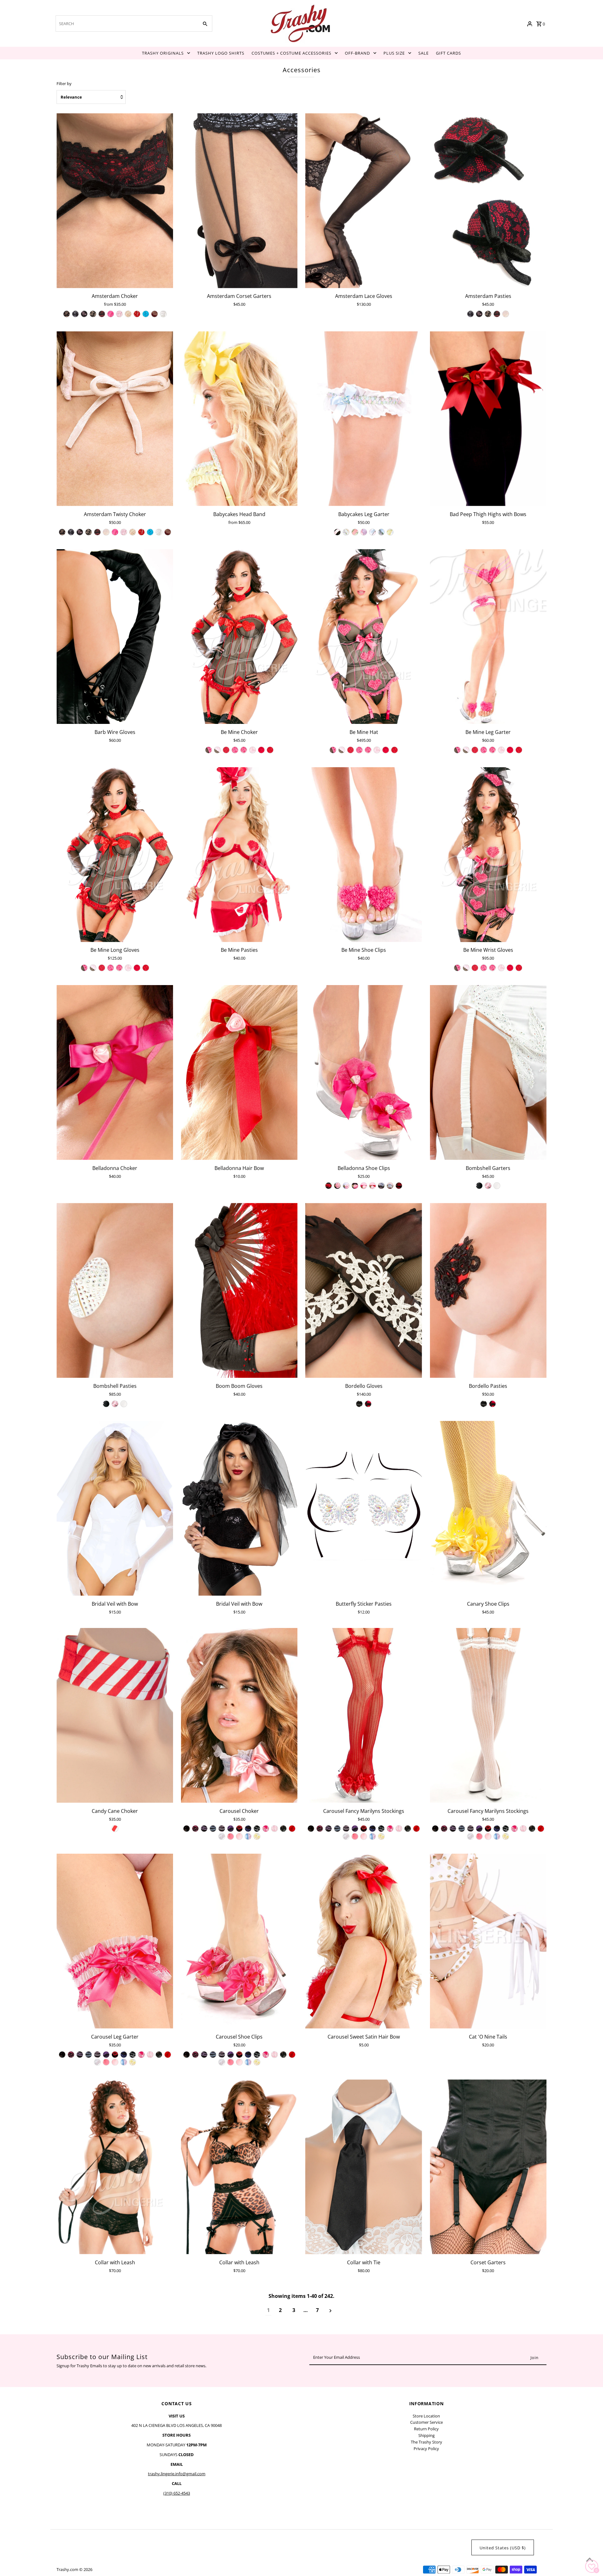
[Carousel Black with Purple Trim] (231, 1829)
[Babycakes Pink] (372, 532)
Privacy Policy (426, 2449)
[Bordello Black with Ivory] (359, 1404)
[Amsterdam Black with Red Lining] (102, 314)
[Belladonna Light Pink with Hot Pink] (364, 1186)
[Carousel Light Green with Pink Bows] (239, 1836)
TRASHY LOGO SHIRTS (221, 53)
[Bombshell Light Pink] (488, 1186)
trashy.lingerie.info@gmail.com (177, 2474)
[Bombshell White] (497, 1186)
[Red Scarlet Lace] (137, 314)
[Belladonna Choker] (115, 1072)
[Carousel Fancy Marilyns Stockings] (364, 1715)
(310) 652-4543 (177, 2493)
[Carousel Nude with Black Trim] (283, 1829)
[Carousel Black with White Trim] (257, 1829)
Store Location (426, 2416)
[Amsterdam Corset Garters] (239, 201)
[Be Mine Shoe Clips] (364, 855)
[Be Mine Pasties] (239, 855)
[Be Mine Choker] (239, 636)
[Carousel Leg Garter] (115, 1941)
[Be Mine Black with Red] (226, 750)
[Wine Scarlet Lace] (155, 314)
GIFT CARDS (448, 53)
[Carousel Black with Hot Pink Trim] (195, 1829)
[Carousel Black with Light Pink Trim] (222, 1829)
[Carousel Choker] (239, 1715)
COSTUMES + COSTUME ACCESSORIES (291, 53)
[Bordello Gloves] (364, 1290)
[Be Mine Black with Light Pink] (217, 750)
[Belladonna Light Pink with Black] (355, 1186)
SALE (424, 53)
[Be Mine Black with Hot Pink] (209, 750)
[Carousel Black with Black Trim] (187, 1829)
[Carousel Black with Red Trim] (239, 1829)
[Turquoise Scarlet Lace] (146, 314)
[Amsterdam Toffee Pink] (506, 314)
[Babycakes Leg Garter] (364, 419)
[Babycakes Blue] (346, 532)
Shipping (426, 2435)
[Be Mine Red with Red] (270, 750)
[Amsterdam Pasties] (488, 201)
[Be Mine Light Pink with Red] (261, 750)
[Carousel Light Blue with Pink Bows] (231, 1836)
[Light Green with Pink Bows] (239, 2062)
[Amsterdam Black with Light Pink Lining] (84, 314)
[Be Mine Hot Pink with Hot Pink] (235, 750)
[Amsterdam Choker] (115, 201)
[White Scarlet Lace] (163, 314)
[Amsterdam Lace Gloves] (364, 201)
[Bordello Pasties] (488, 1290)
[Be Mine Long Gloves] (115, 855)
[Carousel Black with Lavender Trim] (204, 1829)
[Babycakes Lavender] (364, 532)
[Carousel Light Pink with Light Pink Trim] (274, 1829)
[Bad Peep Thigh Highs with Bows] (488, 419)
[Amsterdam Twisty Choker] (115, 419)
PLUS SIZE (394, 53)
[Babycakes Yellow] (390, 532)
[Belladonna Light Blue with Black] (337, 1186)
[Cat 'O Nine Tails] (488, 1941)
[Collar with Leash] (115, 2167)
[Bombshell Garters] (488, 1072)
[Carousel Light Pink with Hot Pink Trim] (266, 1829)
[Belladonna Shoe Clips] (364, 1072)
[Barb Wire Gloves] (115, 636)
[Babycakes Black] (337, 532)
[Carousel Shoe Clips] (239, 1941)
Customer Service (426, 2422)
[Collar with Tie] (364, 2167)
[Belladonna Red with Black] (399, 1186)
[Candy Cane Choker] (115, 1715)
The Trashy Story (426, 2442)
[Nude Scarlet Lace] (128, 314)
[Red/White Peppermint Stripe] (115, 1829)
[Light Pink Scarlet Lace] (119, 314)
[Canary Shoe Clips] (488, 1508)
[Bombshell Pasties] (115, 1290)
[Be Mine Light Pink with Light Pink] (253, 750)
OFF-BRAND (357, 53)
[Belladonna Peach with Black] (381, 1186)
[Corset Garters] (488, 2167)
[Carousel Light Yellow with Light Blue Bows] (257, 1836)
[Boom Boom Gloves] (239, 1290)
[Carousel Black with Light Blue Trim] (213, 1829)
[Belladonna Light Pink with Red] (372, 1186)
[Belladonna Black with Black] (329, 1186)
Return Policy (426, 2429)
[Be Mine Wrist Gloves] (488, 855)
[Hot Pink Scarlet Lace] (111, 314)
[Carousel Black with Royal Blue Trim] (248, 1829)
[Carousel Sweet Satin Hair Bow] (364, 1941)
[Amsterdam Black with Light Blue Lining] (75, 314)
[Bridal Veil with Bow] (115, 1508)
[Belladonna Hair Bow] (239, 1072)
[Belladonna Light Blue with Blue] (346, 1186)
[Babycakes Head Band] (239, 419)
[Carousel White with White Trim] (222, 1836)
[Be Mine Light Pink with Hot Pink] (244, 750)
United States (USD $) (503, 2548)
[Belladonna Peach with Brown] (390, 1186)
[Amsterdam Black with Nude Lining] (93, 314)
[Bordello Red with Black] (368, 1404)
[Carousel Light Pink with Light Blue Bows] (248, 1836)
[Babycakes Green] (355, 532)
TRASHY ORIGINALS (163, 53)
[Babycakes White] (381, 532)
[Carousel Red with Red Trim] (292, 1829)
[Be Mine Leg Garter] (488, 636)
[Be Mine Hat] (364, 636)
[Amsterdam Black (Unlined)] (67, 314)
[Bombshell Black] (479, 1186)
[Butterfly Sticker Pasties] (364, 1508)
